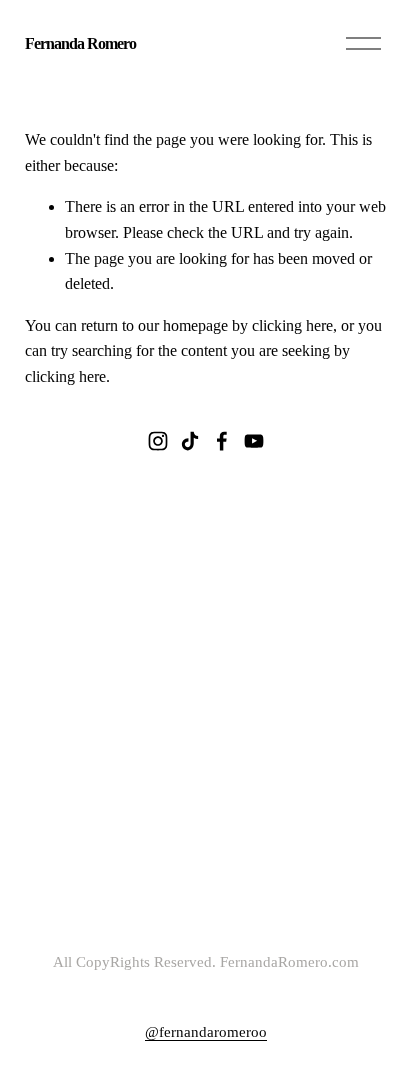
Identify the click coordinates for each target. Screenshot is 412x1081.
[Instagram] (158, 441)
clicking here (292, 325)
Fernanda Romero (81, 43)
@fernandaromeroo (206, 1032)
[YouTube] (254, 441)
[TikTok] (190, 441)
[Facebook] (222, 441)
